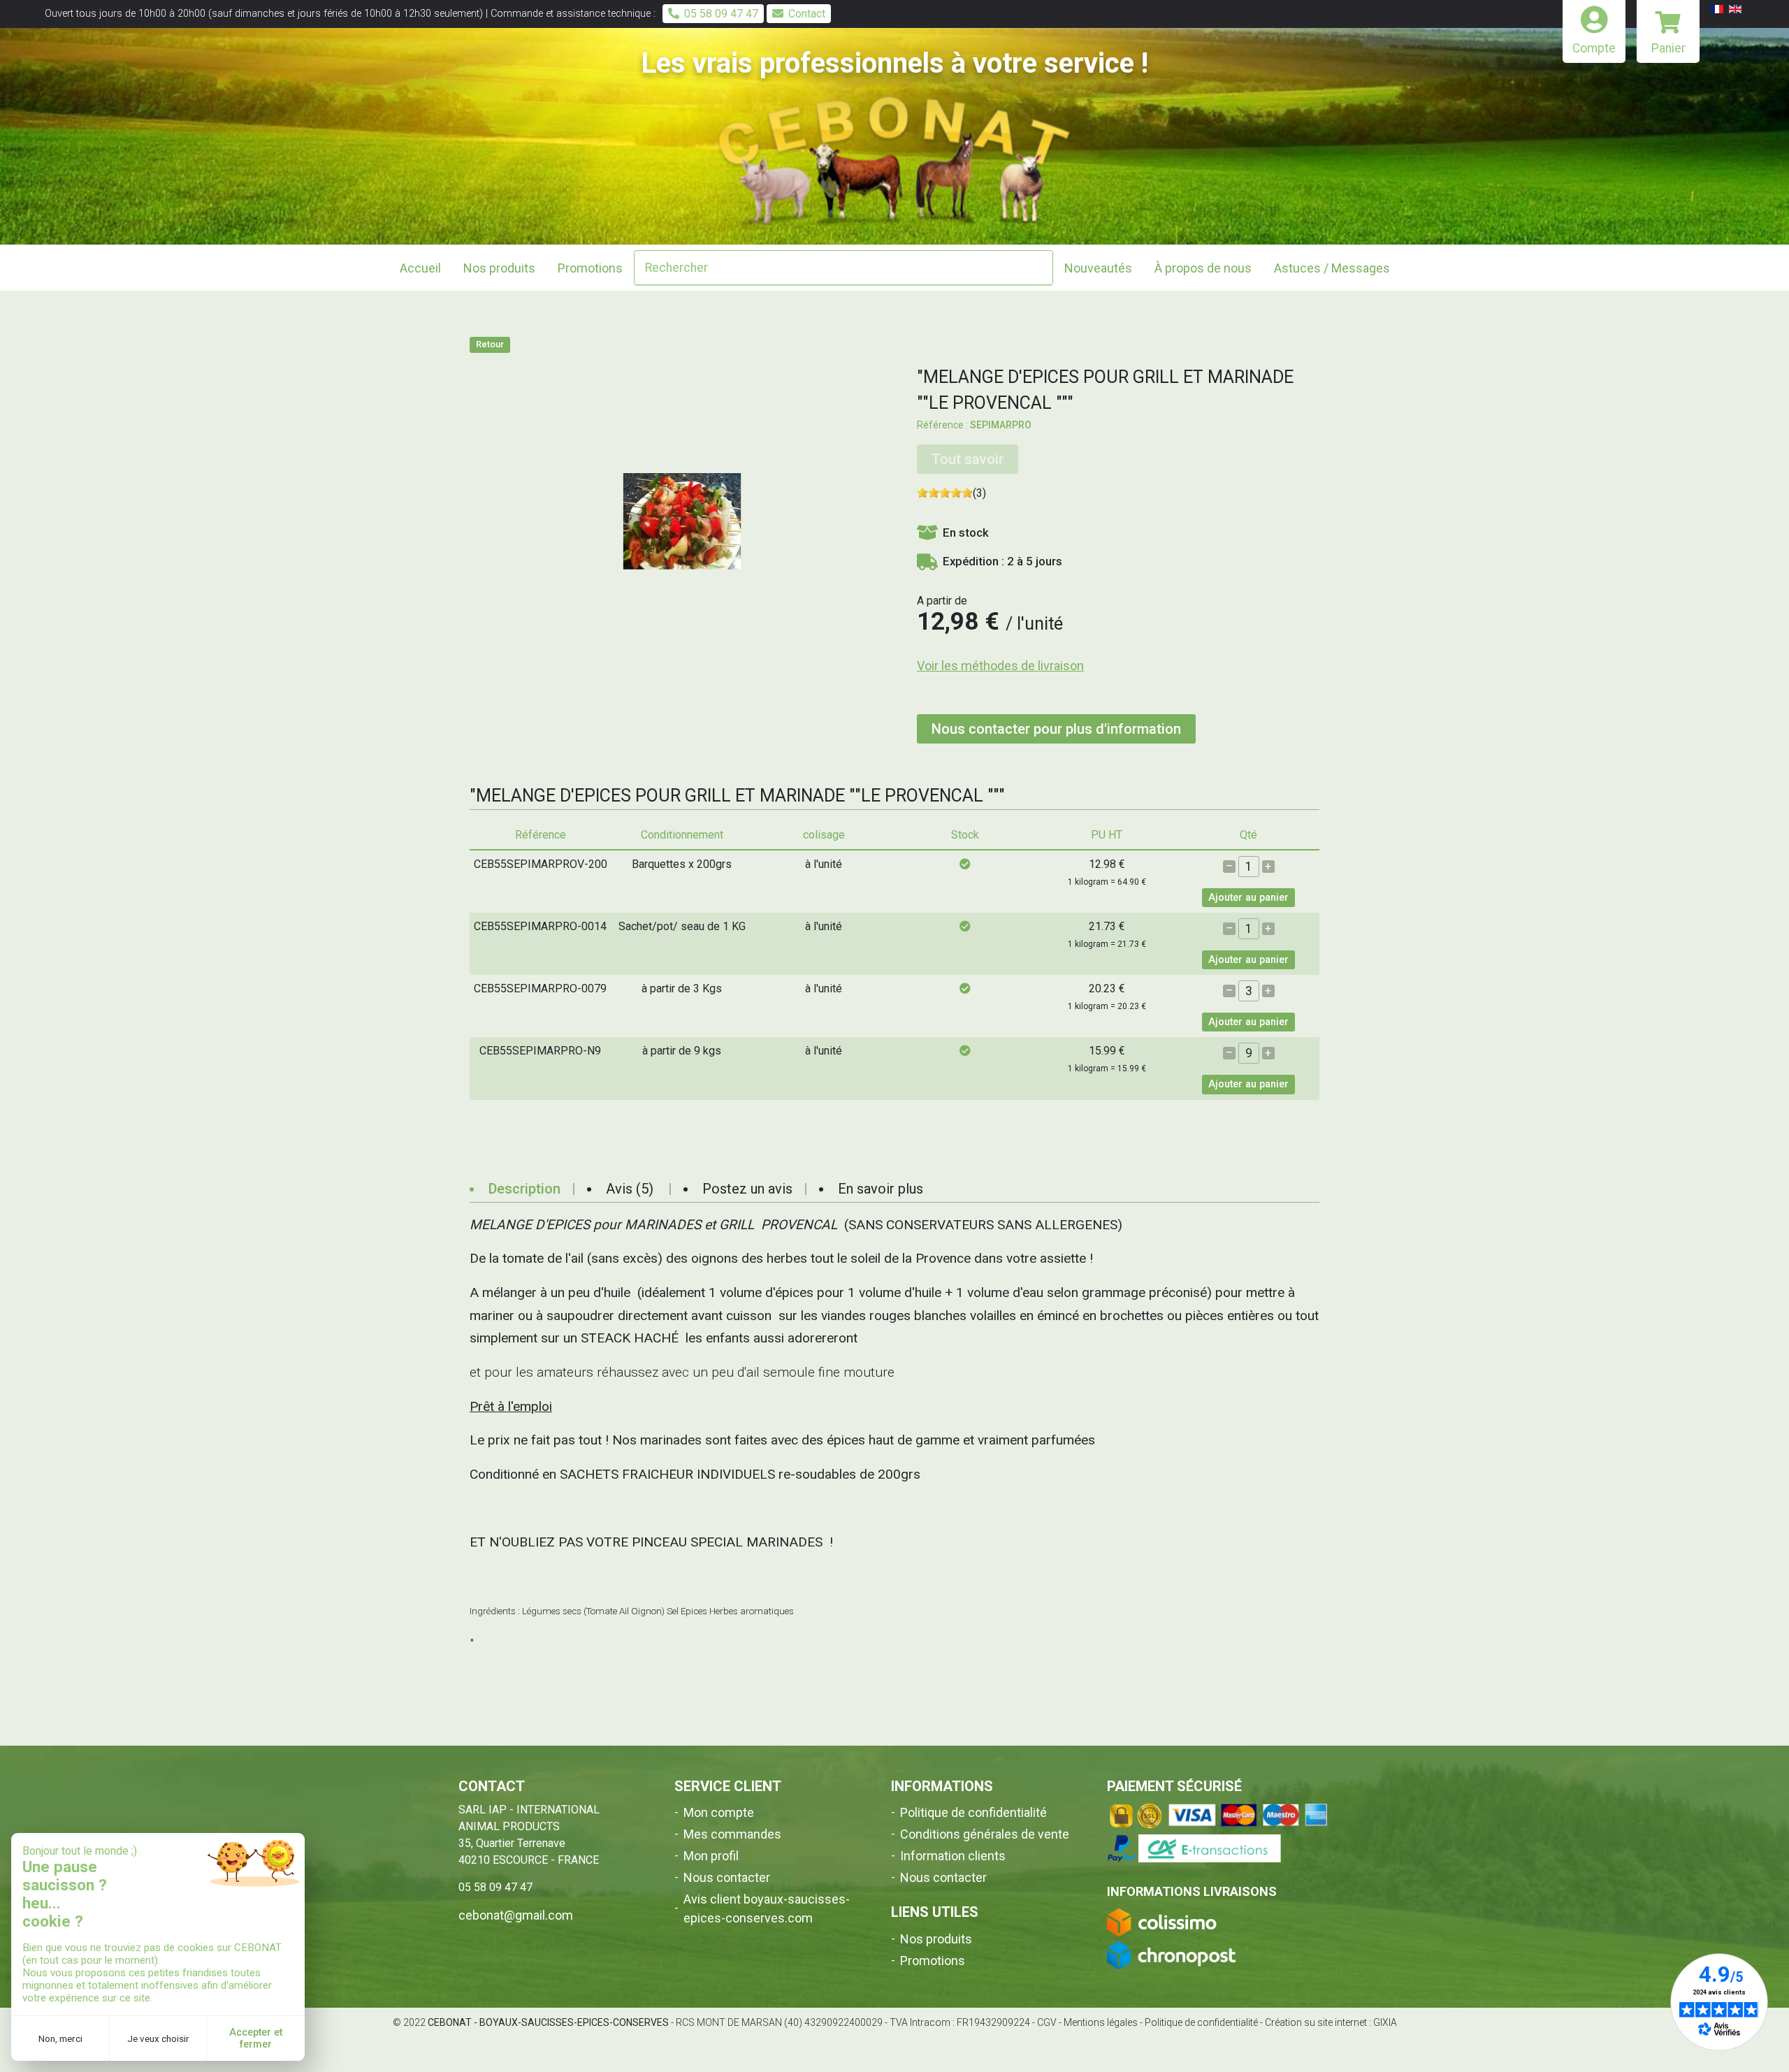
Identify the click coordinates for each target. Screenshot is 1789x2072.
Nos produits (936, 1939)
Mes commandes (732, 1834)
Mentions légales (1101, 2022)
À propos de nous (1203, 268)
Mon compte (719, 1812)
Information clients (953, 1856)
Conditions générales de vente (985, 1834)
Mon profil (711, 1856)
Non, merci (60, 2038)
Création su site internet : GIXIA (1331, 2022)
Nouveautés (1098, 268)
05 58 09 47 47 (721, 14)
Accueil (420, 268)
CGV (1047, 2022)
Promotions (590, 268)
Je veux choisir (158, 2038)
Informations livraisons (1192, 1891)
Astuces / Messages (1332, 268)
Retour (490, 344)
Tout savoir (968, 459)
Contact (807, 14)
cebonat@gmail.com (516, 1915)
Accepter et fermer (256, 2038)
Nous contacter (727, 1877)
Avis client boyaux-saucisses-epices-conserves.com (767, 1908)
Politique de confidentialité (973, 1812)
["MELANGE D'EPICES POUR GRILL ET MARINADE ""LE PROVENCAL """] (682, 520)
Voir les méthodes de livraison (1000, 666)
